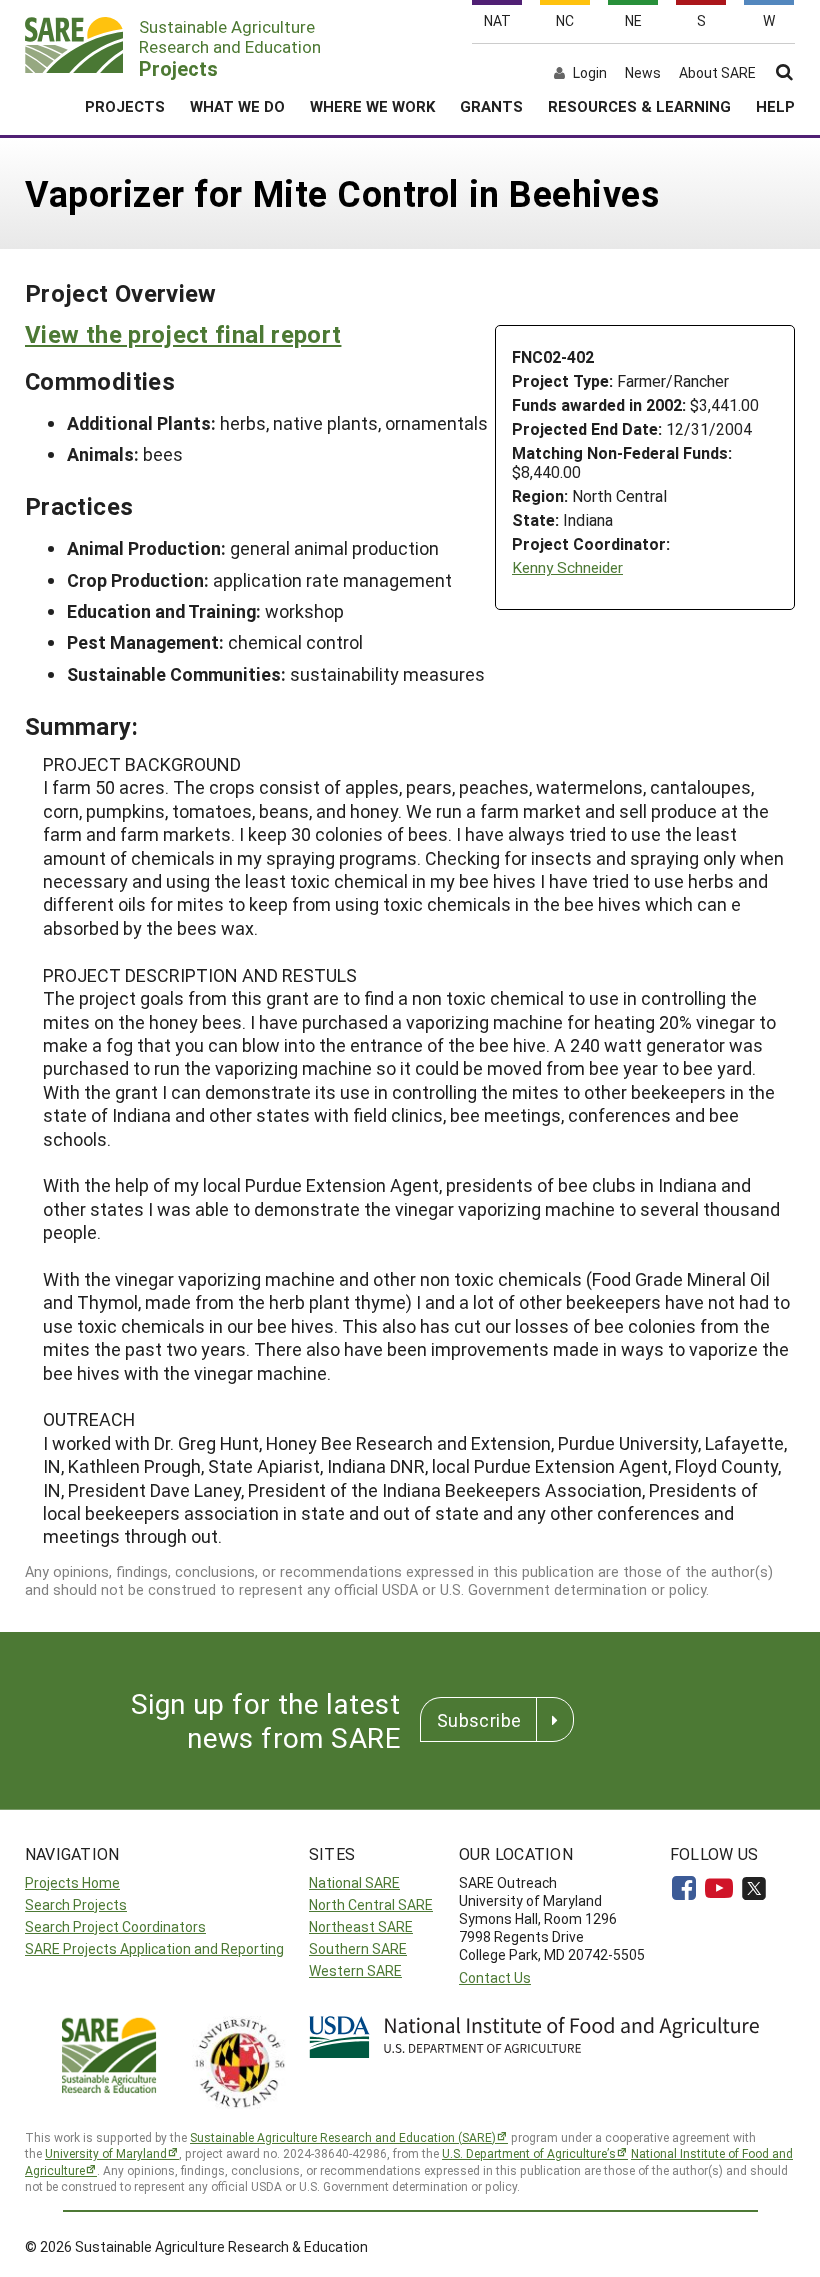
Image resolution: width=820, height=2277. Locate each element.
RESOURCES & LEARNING (639, 106)
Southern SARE (358, 1948)
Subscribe (479, 1720)
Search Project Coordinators (115, 1926)
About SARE (717, 73)
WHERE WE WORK (372, 106)
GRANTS (491, 106)
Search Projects (76, 1904)
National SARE (354, 1882)
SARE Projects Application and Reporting (154, 1948)
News (643, 73)
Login (590, 73)
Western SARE (355, 1970)
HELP (775, 106)
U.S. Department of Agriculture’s (529, 2153)
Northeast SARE (361, 1926)
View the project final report (183, 334)
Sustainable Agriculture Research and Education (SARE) (343, 2137)
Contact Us (495, 1977)
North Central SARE (371, 1904)
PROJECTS (125, 106)
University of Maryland (106, 2153)
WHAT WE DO (237, 106)
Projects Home (72, 1882)
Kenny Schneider (567, 567)
